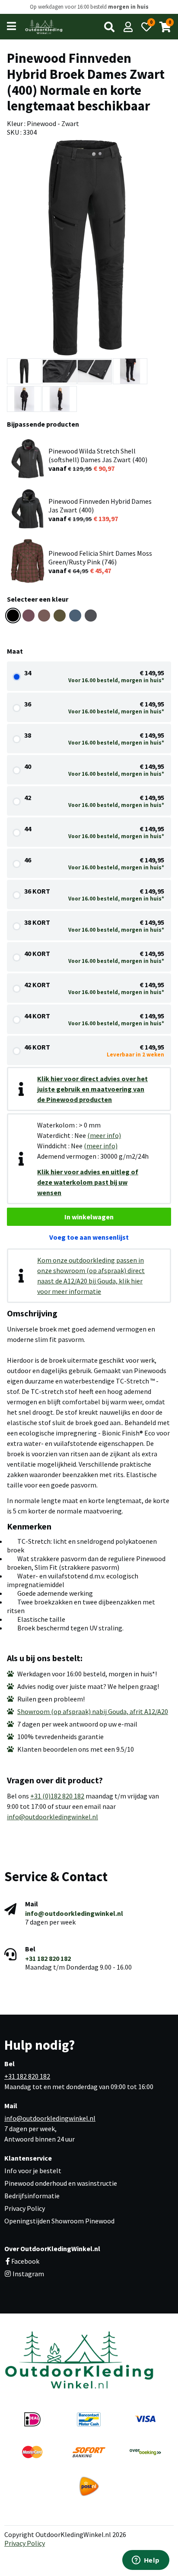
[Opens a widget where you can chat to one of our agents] (146, 2561)
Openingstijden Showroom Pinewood (59, 2221)
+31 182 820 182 (48, 1958)
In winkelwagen (89, 1217)
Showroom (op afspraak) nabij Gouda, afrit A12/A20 (93, 1711)
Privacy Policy (25, 2208)
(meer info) (104, 1135)
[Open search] (109, 27)
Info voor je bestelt (33, 2171)
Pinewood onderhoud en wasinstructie (61, 2183)
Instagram (28, 2274)
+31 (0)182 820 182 (57, 1796)
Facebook (25, 2261)
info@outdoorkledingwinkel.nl (52, 1817)
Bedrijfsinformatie (32, 2196)
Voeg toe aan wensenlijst (89, 1237)
